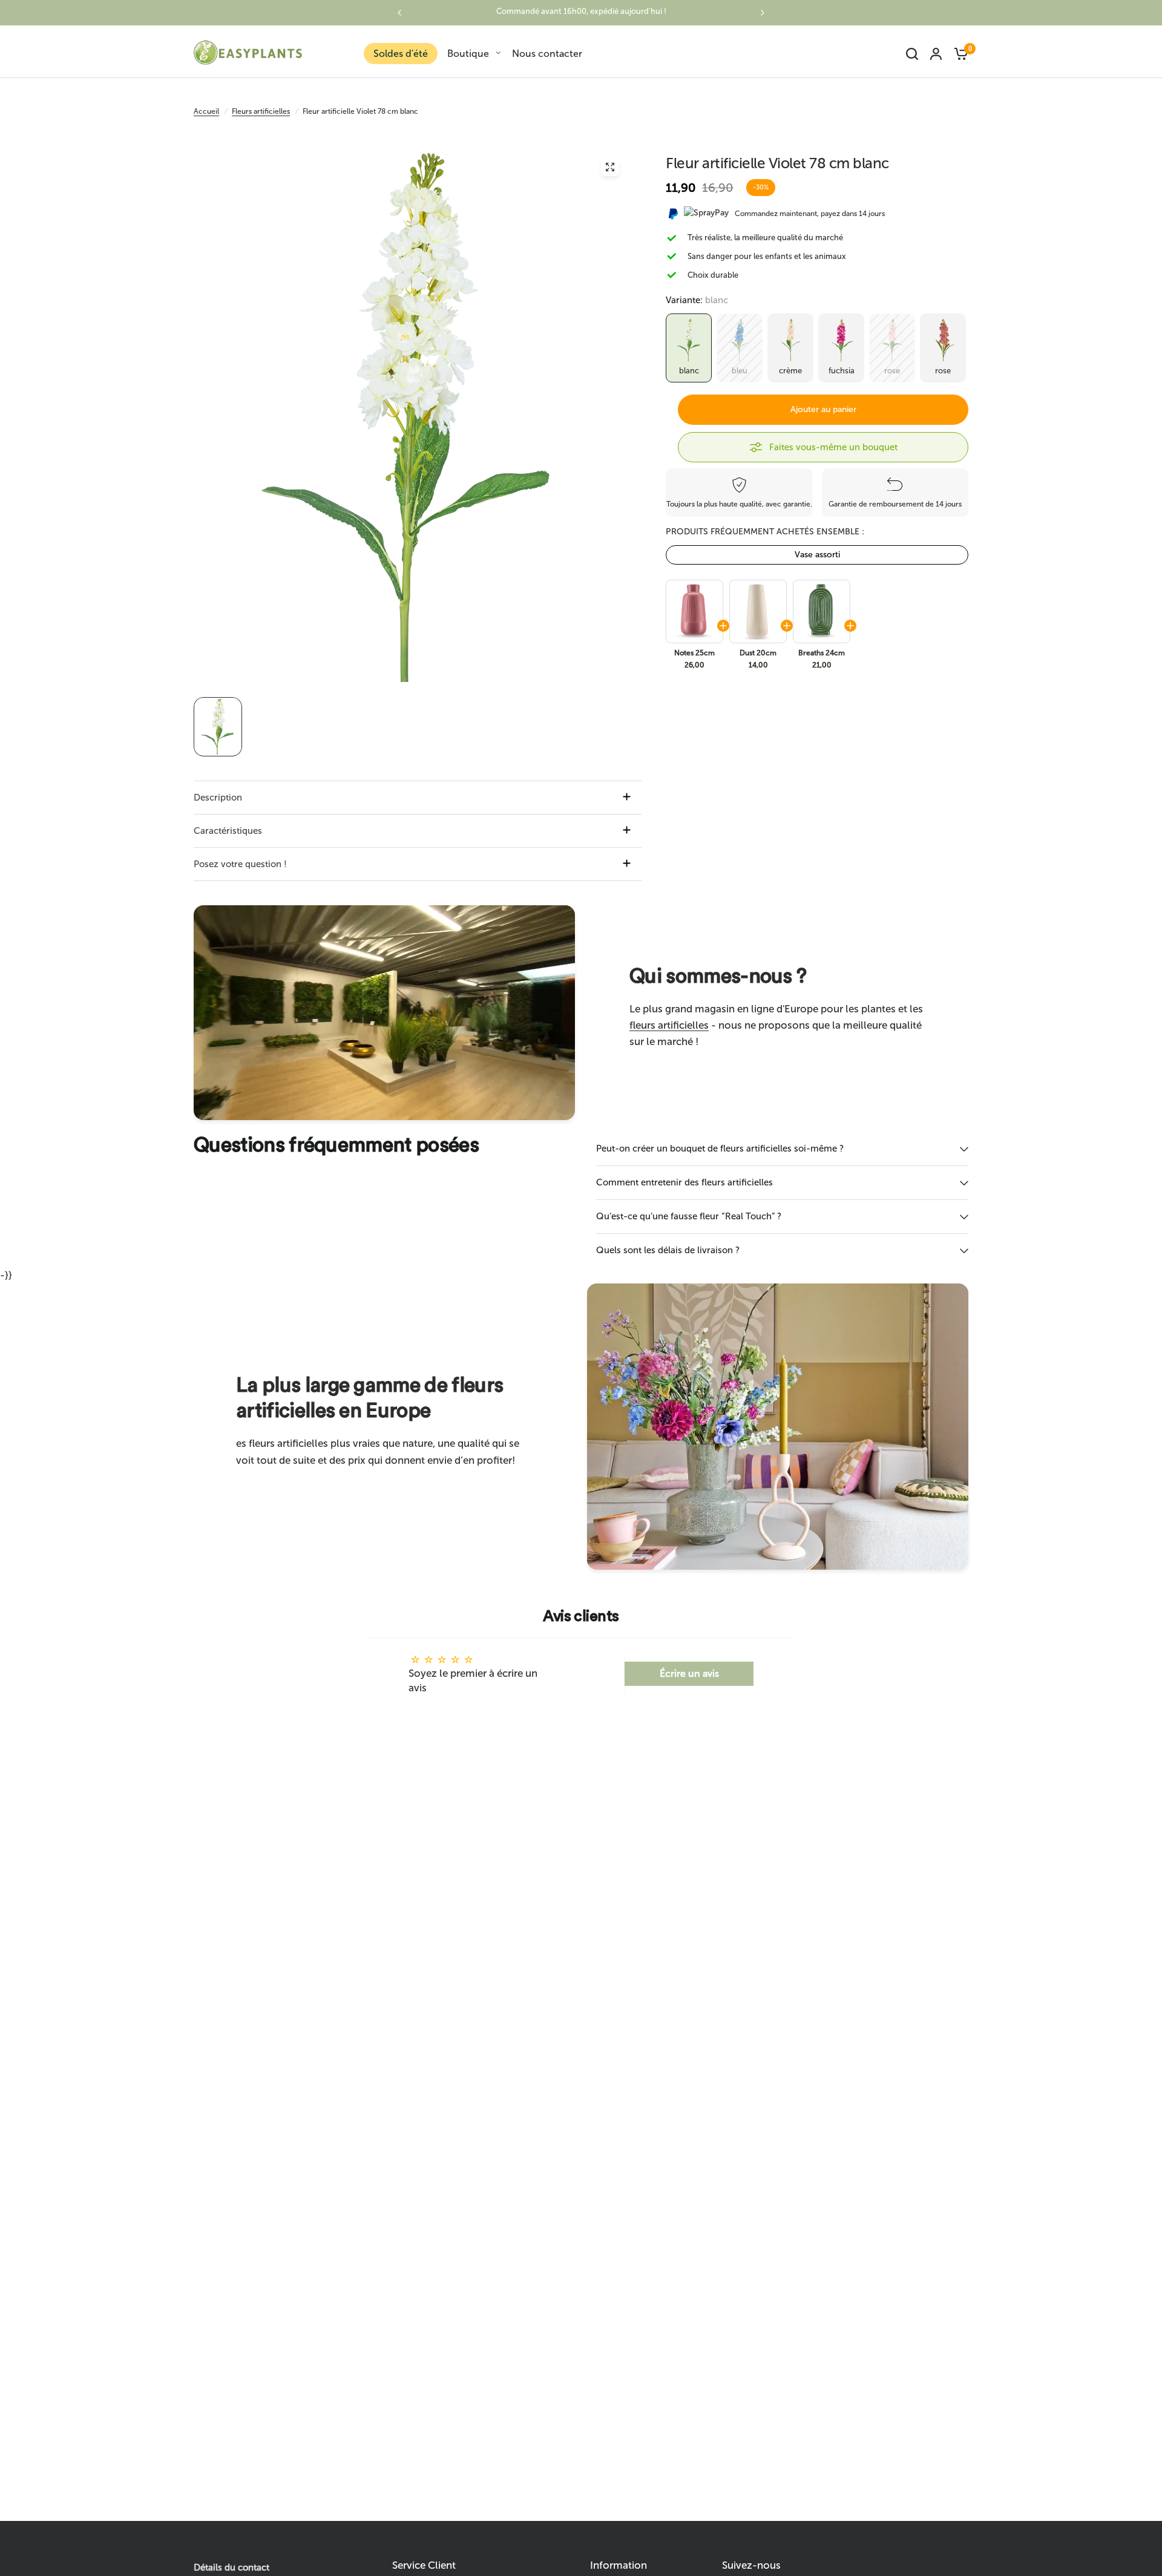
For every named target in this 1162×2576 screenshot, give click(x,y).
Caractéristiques (228, 831)
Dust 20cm (758, 653)
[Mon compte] (936, 54)
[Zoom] (610, 167)
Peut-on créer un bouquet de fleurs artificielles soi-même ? (720, 1149)
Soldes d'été (401, 54)
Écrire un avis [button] (689, 1673)
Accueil (206, 111)
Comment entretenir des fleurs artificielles (684, 1182)
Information (619, 2565)
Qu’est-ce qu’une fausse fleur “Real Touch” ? (689, 1216)
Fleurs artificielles (261, 111)
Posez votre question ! (240, 864)
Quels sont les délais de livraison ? (668, 1250)
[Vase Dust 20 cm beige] (757, 611)
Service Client (424, 2565)
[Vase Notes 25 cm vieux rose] (694, 611)
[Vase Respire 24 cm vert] (821, 611)
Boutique (468, 54)
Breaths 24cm (822, 653)
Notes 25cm (694, 653)
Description (218, 798)
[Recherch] (912, 54)
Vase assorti (817, 555)
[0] (958, 54)
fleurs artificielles (669, 1025)
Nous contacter (547, 54)
